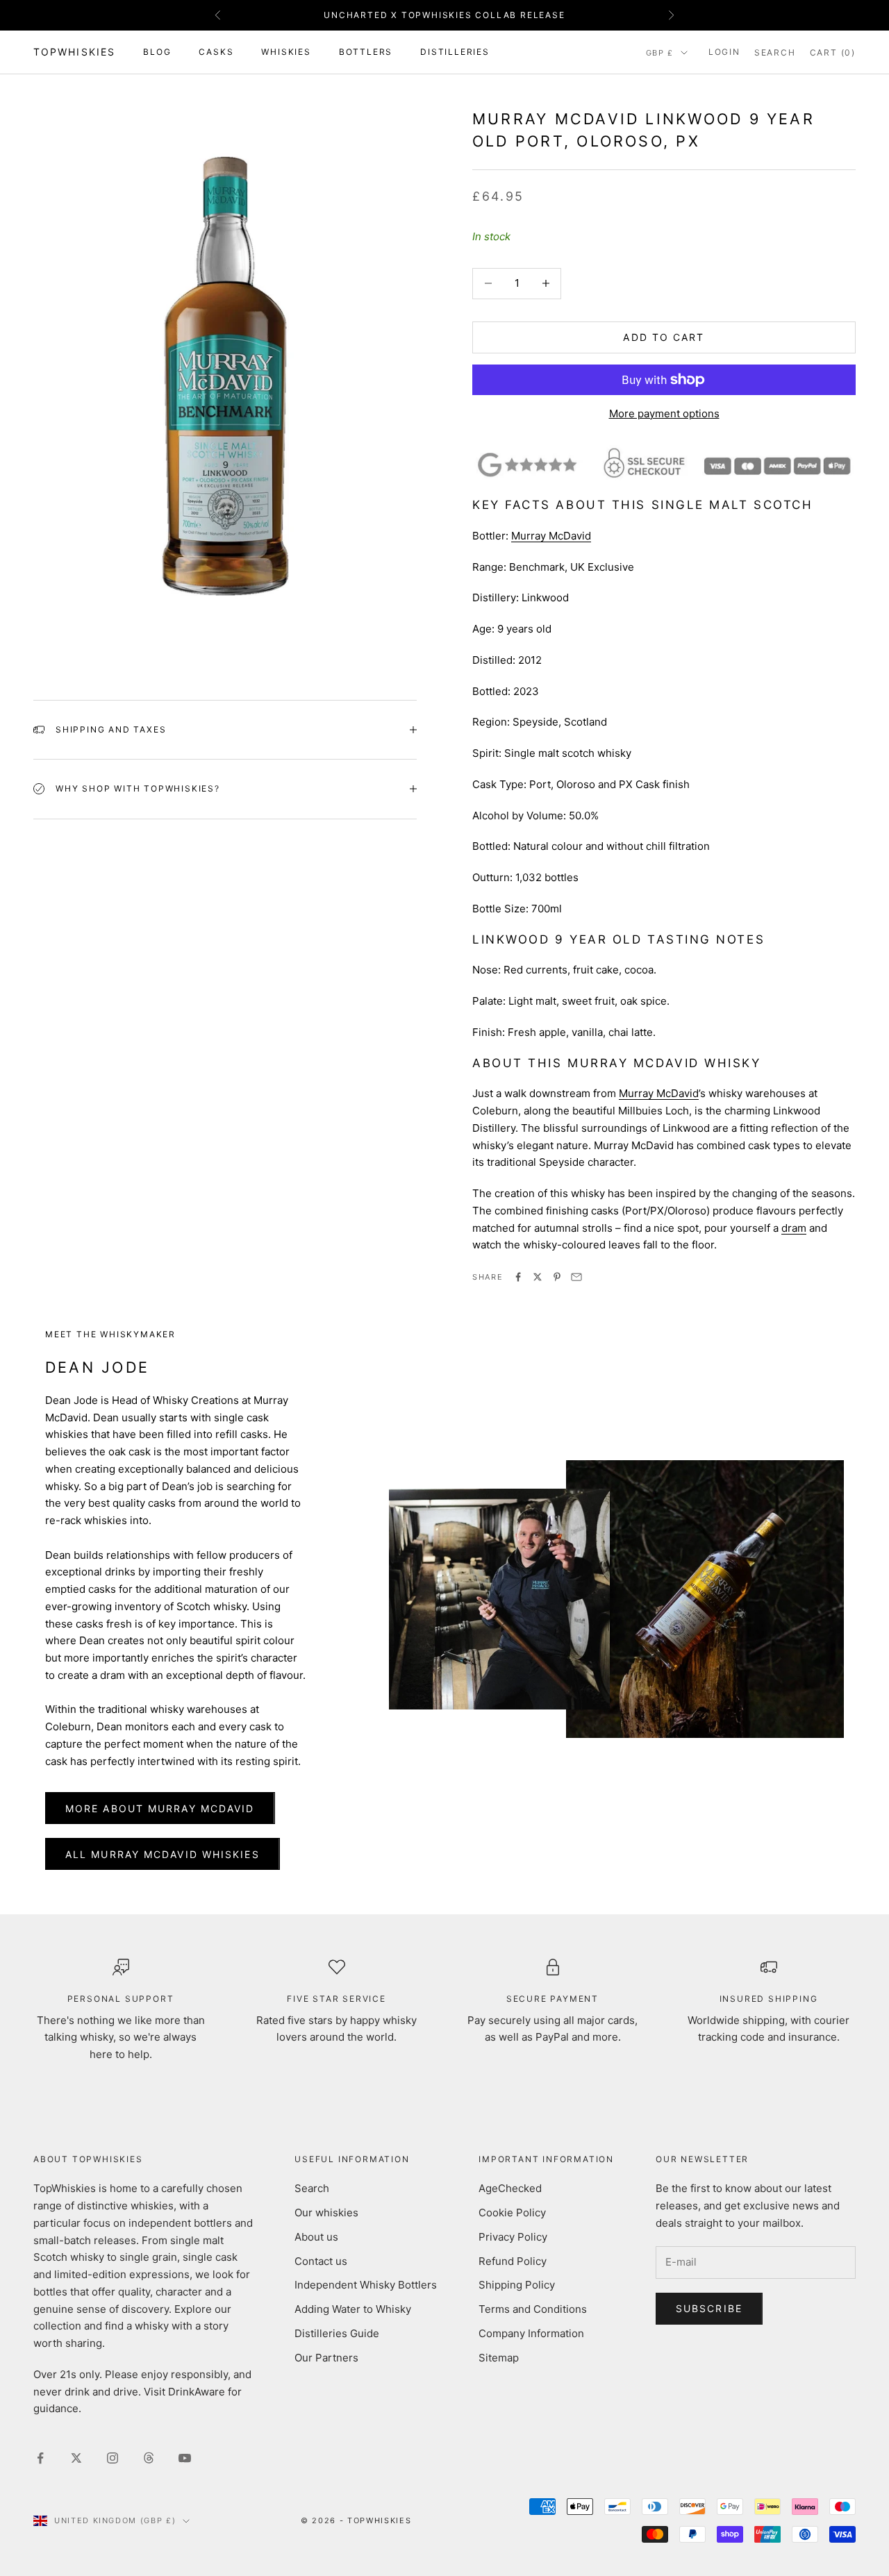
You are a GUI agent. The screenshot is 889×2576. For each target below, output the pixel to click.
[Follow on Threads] (149, 2458)
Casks (216, 52)
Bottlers (366, 52)
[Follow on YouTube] (185, 2458)
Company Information (531, 2333)
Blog (157, 52)
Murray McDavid (551, 536)
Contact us (321, 2261)
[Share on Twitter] (538, 1277)
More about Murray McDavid (160, 1808)
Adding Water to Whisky (353, 2309)
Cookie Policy (512, 2213)
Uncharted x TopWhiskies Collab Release (444, 15)
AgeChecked (510, 2188)
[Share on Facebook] (518, 1277)
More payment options (664, 413)
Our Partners (326, 2358)
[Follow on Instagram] (113, 2458)
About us (316, 2237)
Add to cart (664, 337)
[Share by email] (576, 1277)
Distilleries (455, 52)
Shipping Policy (517, 2285)
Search (312, 2188)
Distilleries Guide (337, 2333)
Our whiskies (326, 2213)
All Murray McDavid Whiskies (163, 1854)
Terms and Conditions (533, 2309)
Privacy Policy (513, 2237)
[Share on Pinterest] (557, 1277)
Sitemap (499, 2358)
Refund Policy (513, 2261)
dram (794, 1228)
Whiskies (286, 52)
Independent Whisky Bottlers (366, 2285)
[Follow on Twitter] (76, 2458)
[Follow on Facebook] (40, 2458)
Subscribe (709, 2308)
